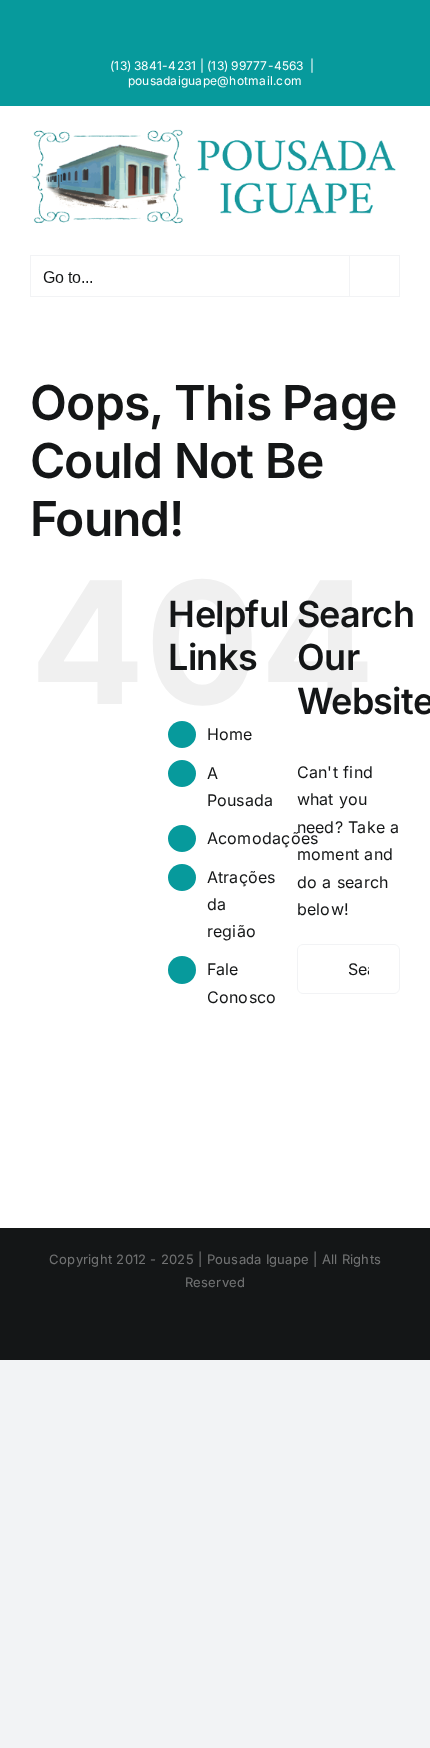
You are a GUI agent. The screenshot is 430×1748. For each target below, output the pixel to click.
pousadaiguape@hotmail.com (215, 80)
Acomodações (263, 838)
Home (230, 734)
